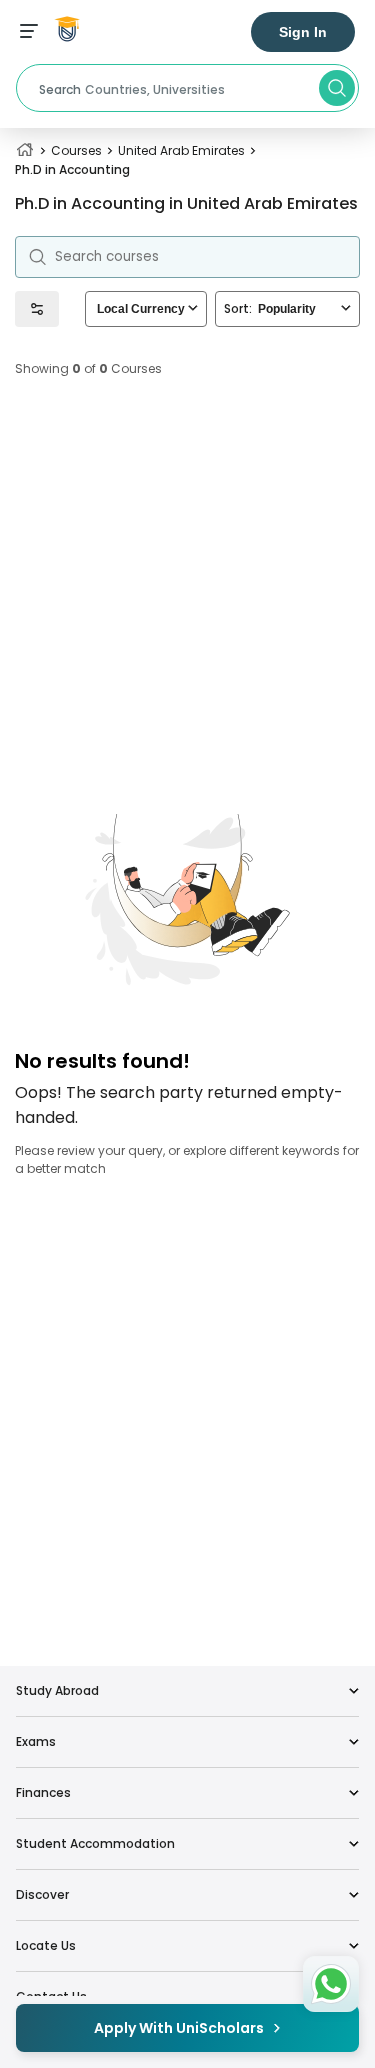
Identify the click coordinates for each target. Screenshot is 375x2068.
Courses (76, 150)
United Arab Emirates (181, 150)
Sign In (303, 32)
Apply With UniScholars (179, 2028)
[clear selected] (193, 308)
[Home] (25, 150)
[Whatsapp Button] (331, 1984)
